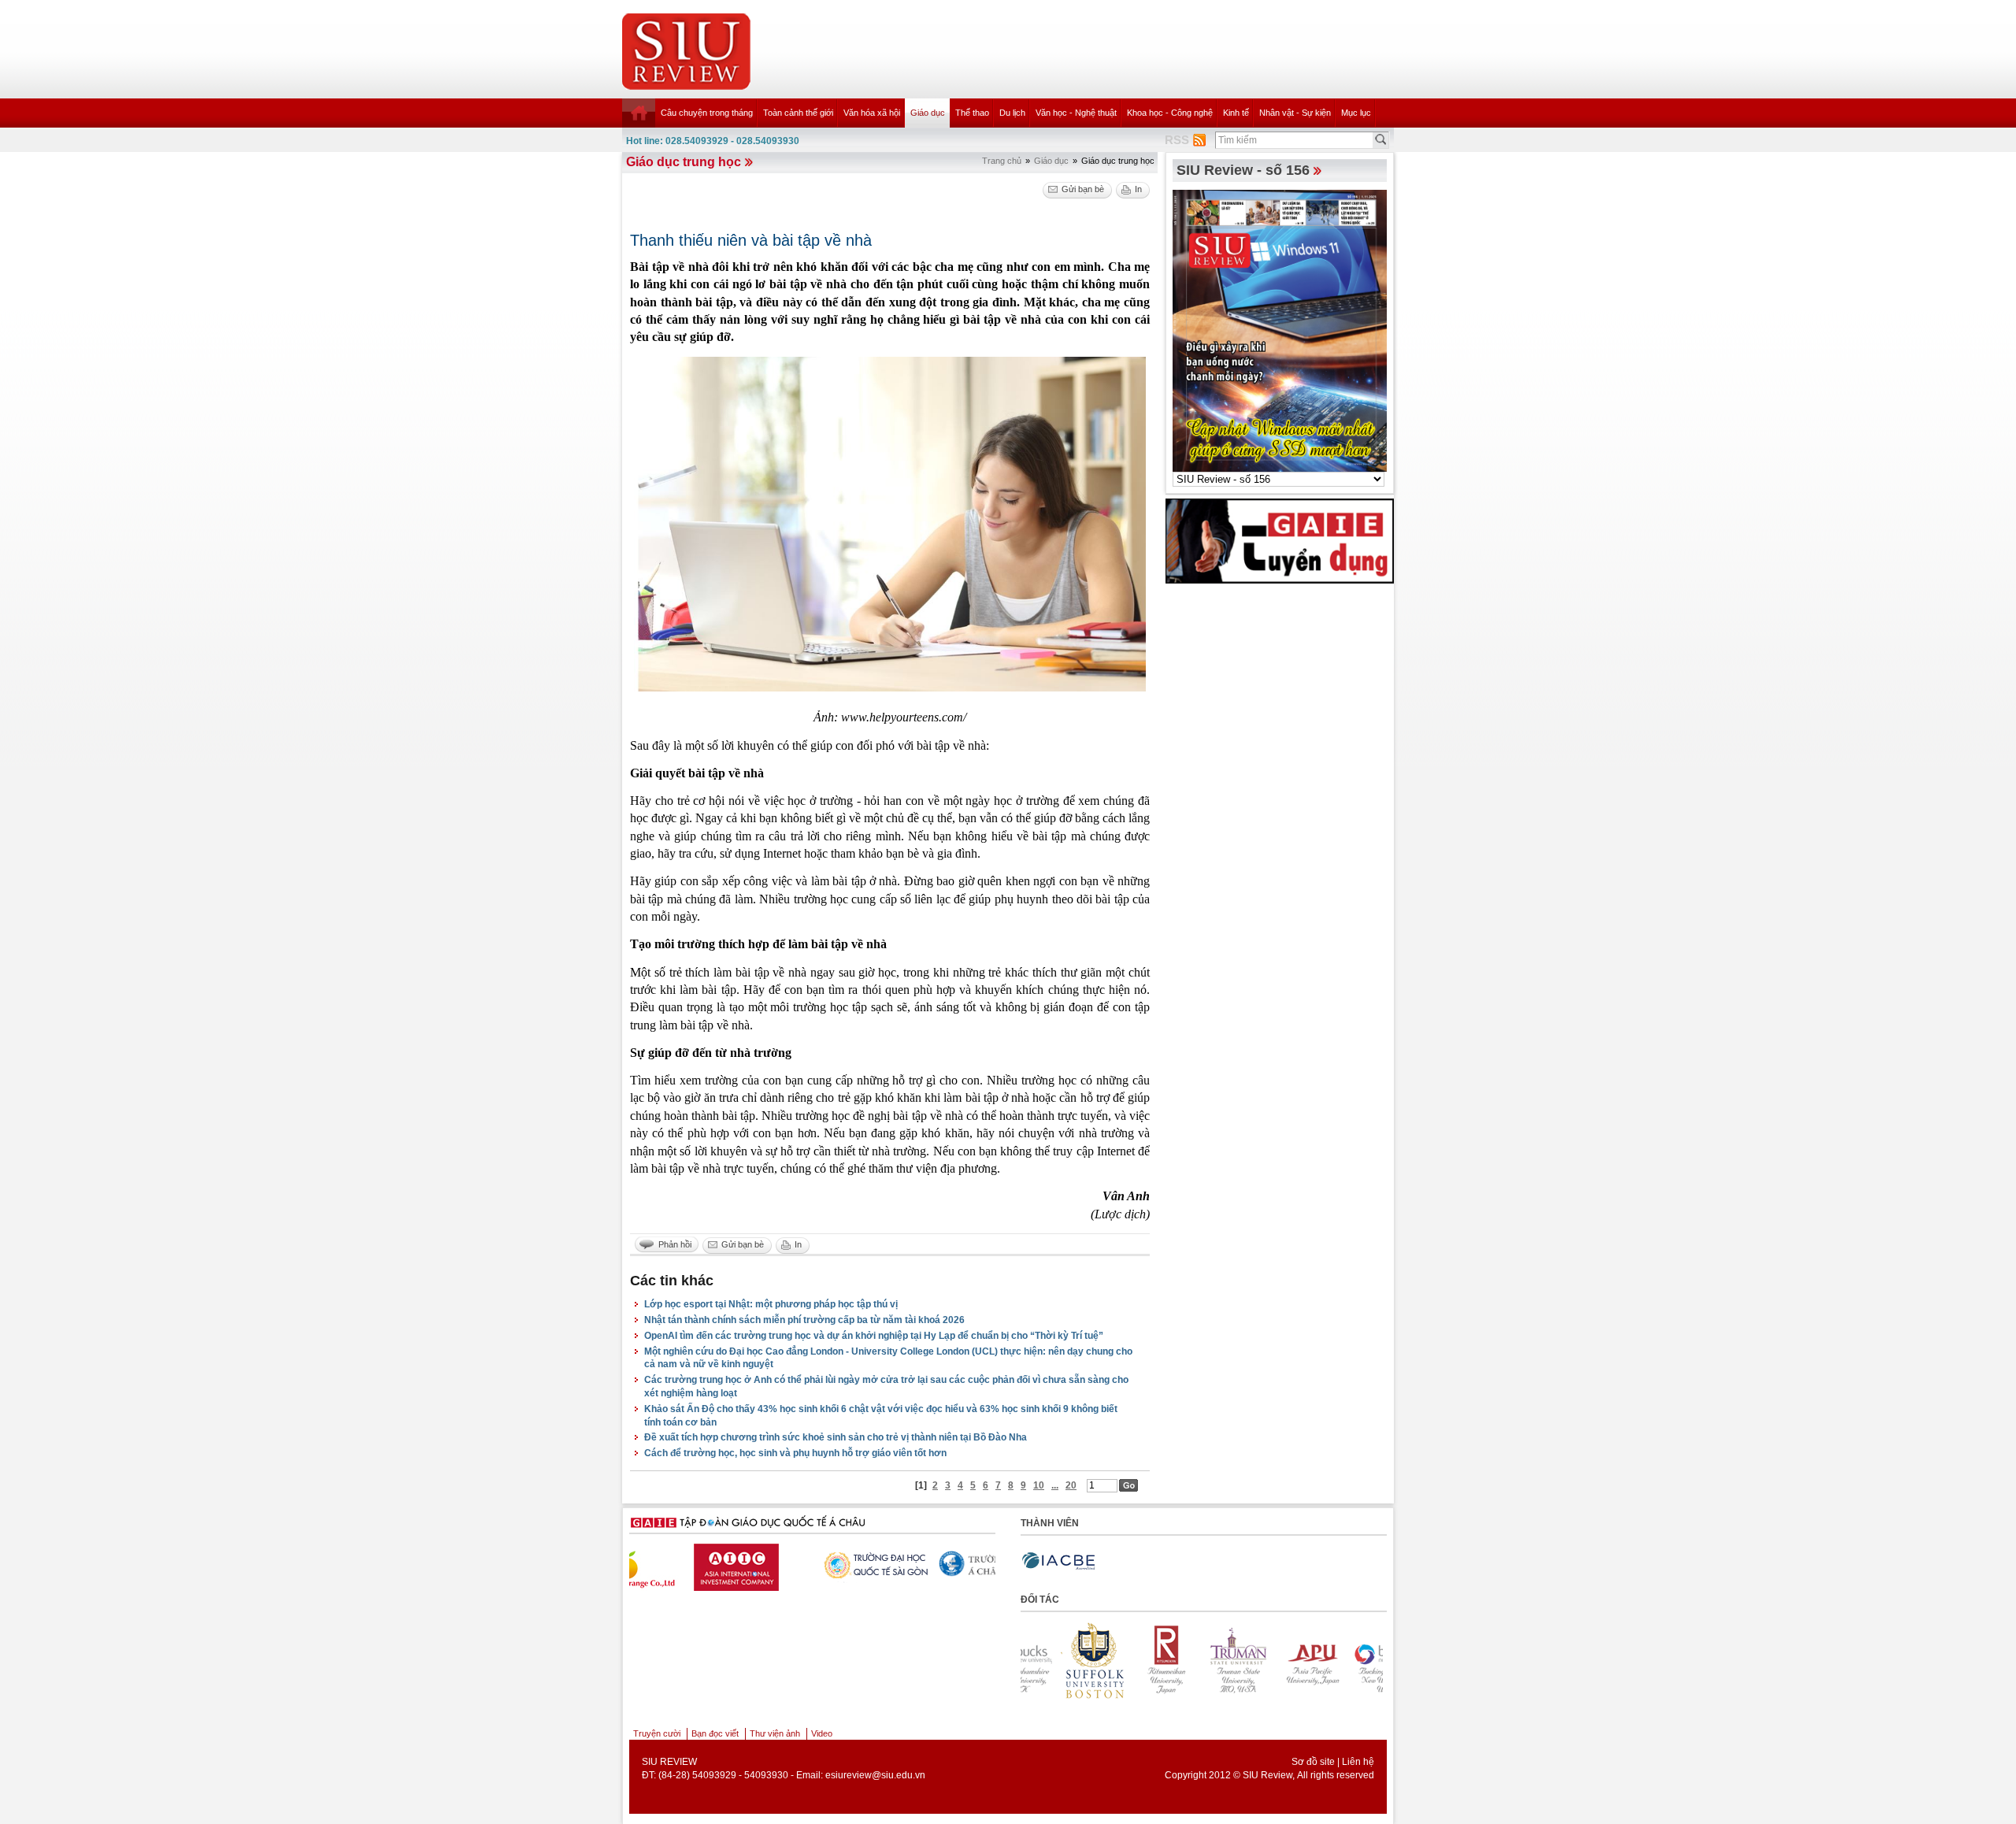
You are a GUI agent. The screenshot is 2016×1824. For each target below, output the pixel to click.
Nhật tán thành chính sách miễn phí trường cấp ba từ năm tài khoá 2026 (804, 1320)
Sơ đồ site (1313, 1762)
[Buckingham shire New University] (1280, 1660)
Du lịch (1012, 113)
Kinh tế (1236, 113)
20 (1071, 1485)
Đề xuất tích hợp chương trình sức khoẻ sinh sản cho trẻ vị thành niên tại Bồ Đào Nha (836, 1437)
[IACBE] (1058, 1561)
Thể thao (972, 113)
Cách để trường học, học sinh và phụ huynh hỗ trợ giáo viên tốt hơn (795, 1453)
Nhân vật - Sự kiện (1295, 113)
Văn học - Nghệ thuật (1076, 113)
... (1055, 1485)
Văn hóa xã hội (872, 113)
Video (822, 1733)
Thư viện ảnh (775, 1733)
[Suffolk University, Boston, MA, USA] (1353, 1660)
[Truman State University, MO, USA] (1136, 1660)
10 (1039, 1485)
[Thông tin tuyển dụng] (1280, 540)
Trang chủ (1002, 161)
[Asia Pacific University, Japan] (1208, 1660)
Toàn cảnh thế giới (798, 113)
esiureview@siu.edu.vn (875, 1775)
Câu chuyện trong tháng (707, 113)
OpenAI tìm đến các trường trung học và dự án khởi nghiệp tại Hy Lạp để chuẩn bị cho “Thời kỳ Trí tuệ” (874, 1336)
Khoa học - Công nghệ (1170, 113)
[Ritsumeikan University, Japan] (1063, 1660)
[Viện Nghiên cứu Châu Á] (942, 1564)
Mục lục (1356, 113)
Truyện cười (657, 1733)
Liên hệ (1358, 1762)
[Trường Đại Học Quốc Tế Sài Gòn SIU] (698, 1564)
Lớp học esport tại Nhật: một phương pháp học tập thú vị (771, 1304)
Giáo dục (928, 113)
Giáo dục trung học (684, 162)
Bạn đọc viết (715, 1733)
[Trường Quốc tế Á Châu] (820, 1565)
